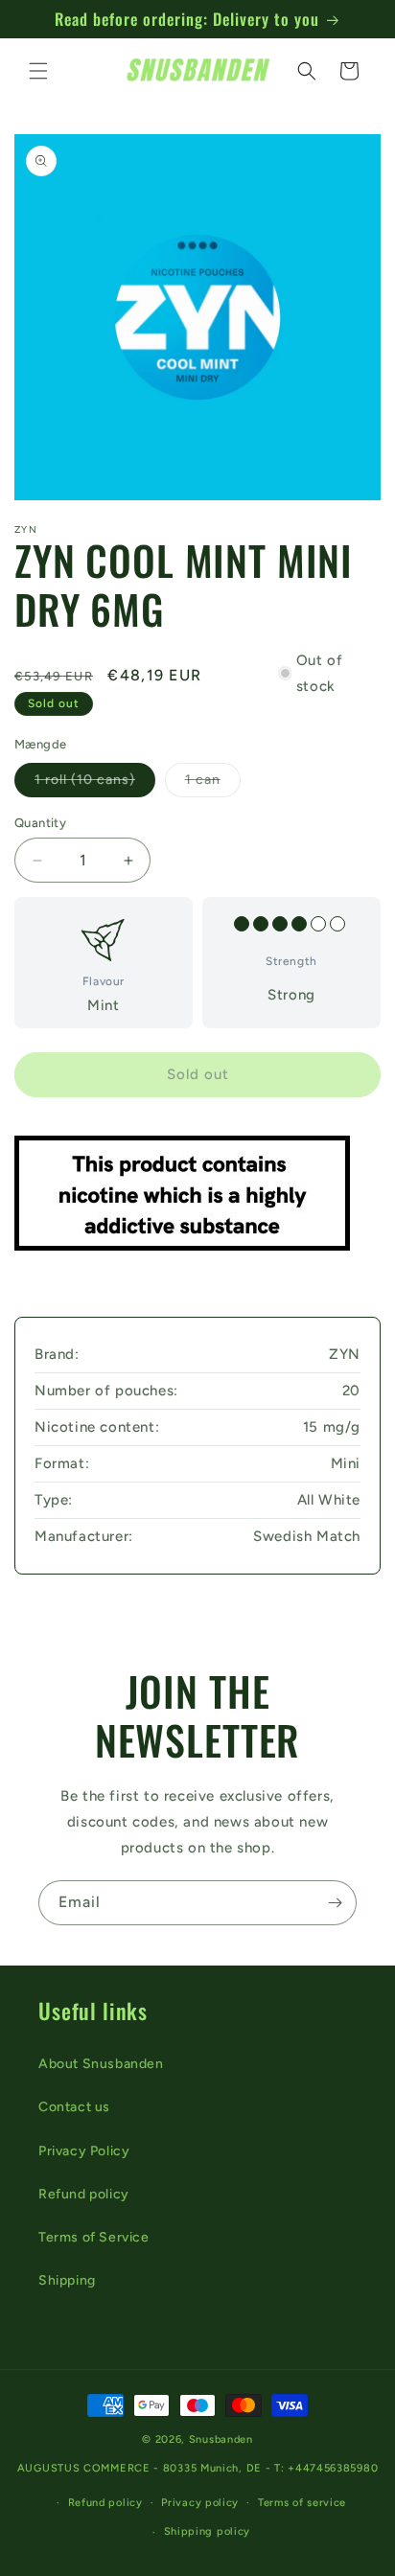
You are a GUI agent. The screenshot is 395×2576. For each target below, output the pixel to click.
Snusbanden (221, 2439)
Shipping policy (208, 2531)
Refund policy (84, 2194)
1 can (213, 784)
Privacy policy (200, 2503)
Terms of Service (94, 2237)
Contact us (74, 2107)
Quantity (40, 823)
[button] (38, 71)
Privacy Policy (84, 2151)
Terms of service (302, 2503)
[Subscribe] (335, 1903)
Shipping (67, 2280)
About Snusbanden (101, 2064)
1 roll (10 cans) (95, 784)
